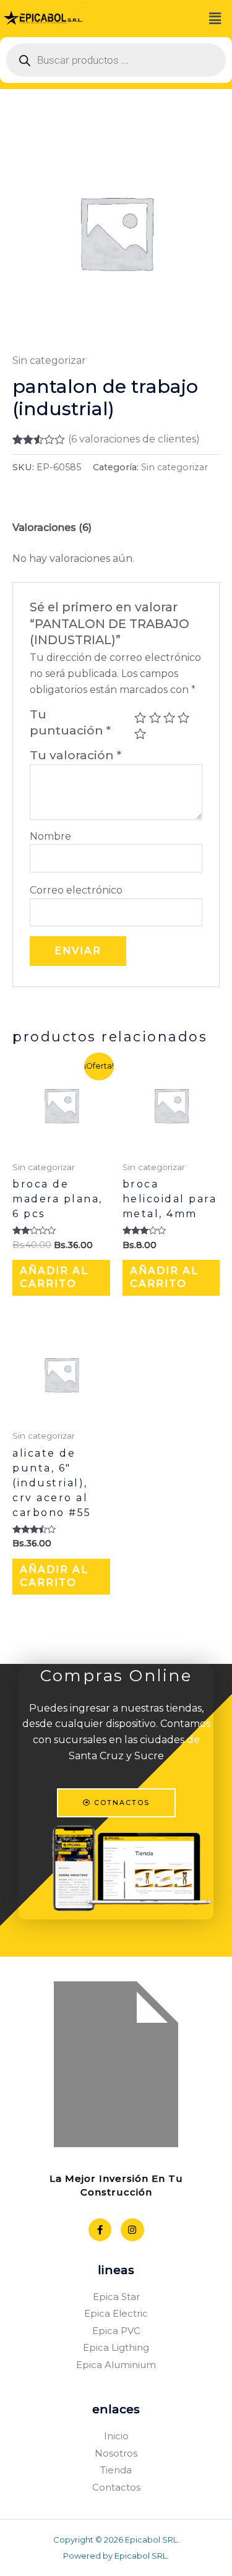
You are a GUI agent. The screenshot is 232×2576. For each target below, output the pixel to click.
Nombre (50, 836)
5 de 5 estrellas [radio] (140, 734)
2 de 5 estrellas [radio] (155, 717)
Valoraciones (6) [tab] (52, 528)
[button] (215, 19)
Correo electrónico (76, 890)
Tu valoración (75, 755)
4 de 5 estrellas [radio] (183, 717)
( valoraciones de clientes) (134, 439)
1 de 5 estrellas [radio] (140, 717)
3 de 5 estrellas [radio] (169, 717)
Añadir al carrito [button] (54, 1277)
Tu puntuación (70, 722)
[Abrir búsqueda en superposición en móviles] (116, 60)
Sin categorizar (49, 360)
